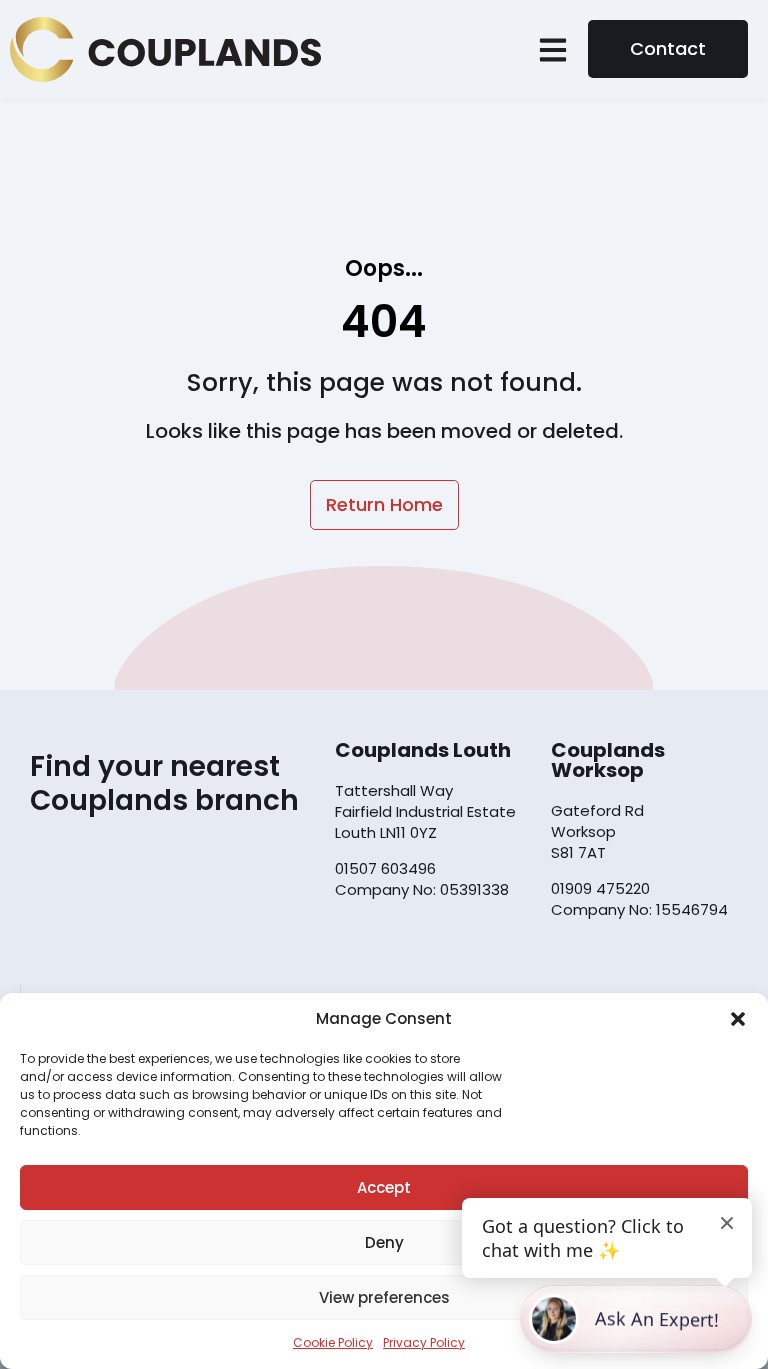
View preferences (384, 1297)
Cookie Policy (333, 1342)
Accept (384, 1187)
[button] (738, 1019)
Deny (384, 1242)
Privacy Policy (424, 1342)
